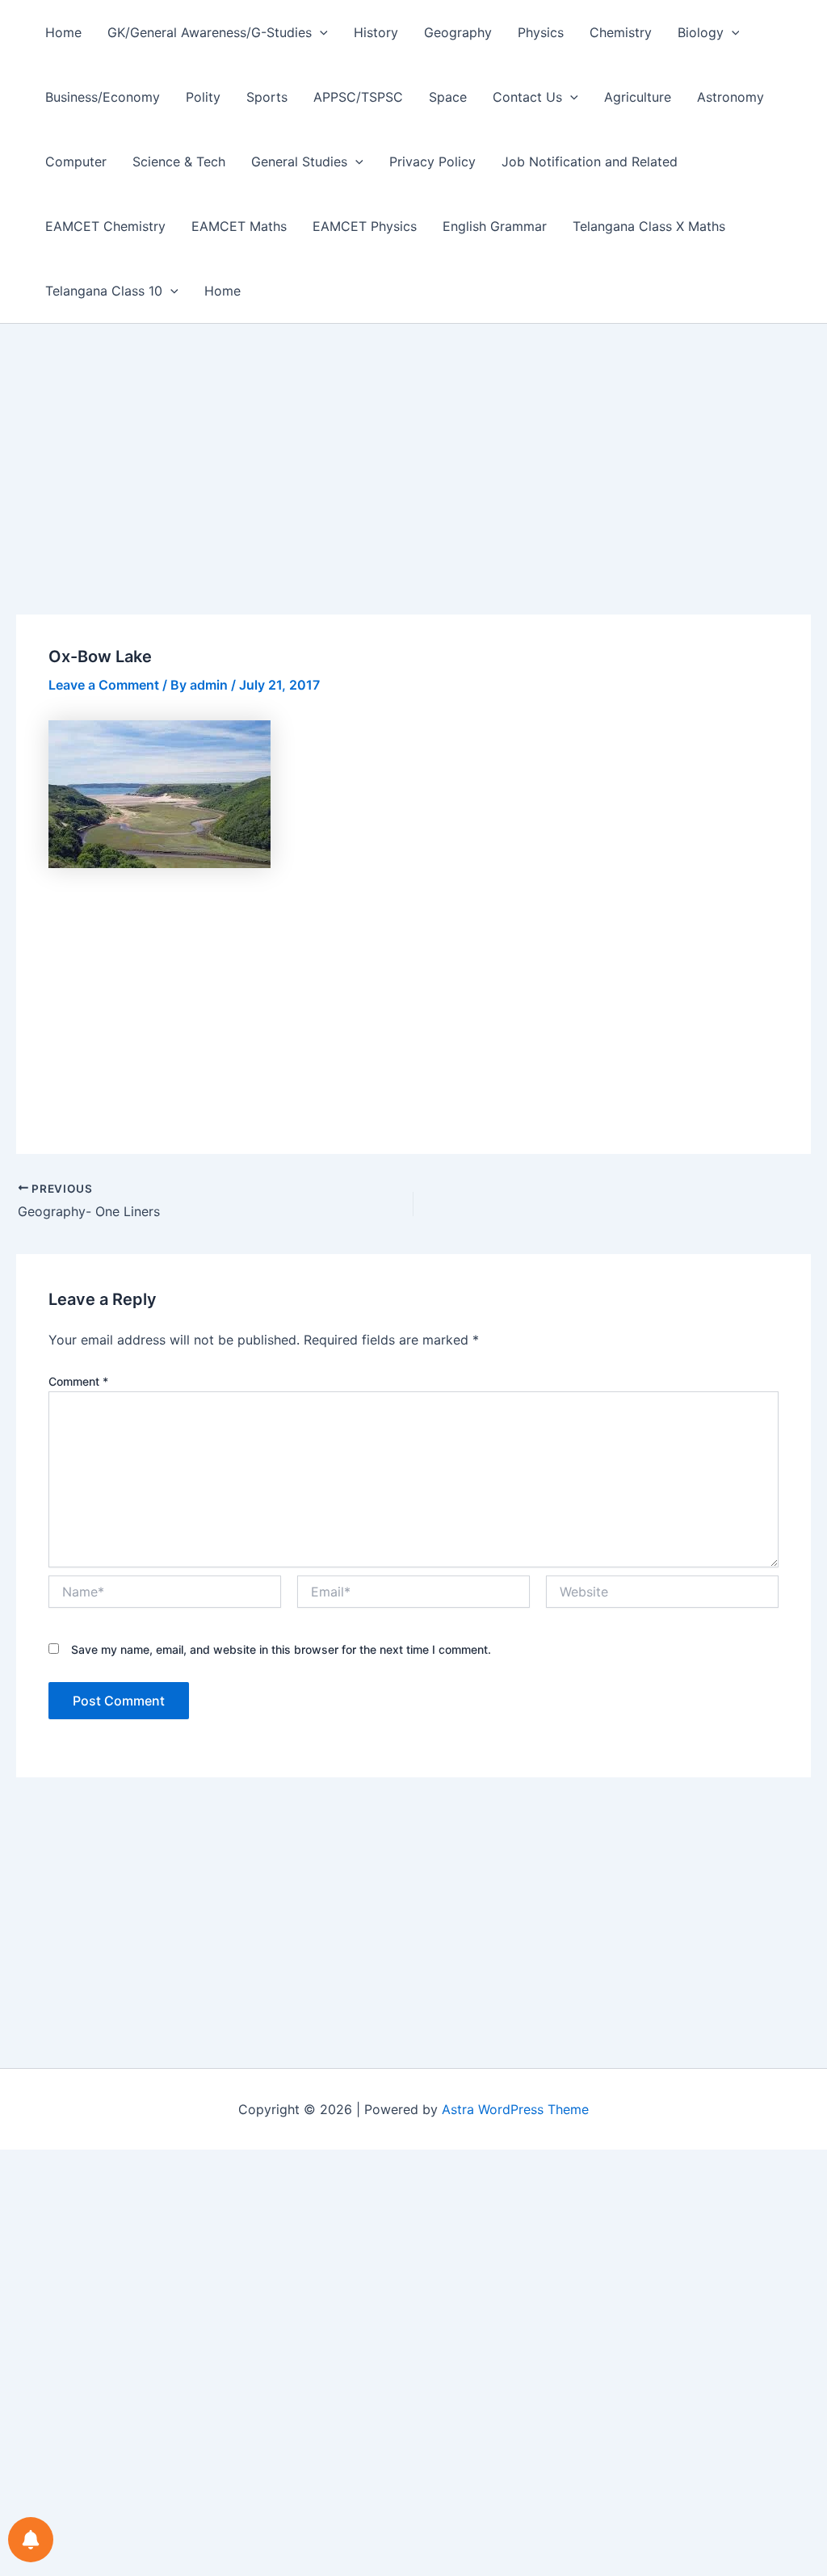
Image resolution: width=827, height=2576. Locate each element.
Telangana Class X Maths (649, 226)
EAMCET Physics (365, 226)
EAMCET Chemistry (105, 226)
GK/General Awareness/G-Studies (210, 32)
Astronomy (730, 97)
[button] (320, 32)
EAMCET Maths (239, 226)
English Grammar (495, 226)
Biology (701, 32)
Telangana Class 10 (104, 291)
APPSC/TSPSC (358, 97)
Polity (203, 97)
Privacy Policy (432, 162)
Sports (267, 97)
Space (448, 97)
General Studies (299, 162)
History (376, 32)
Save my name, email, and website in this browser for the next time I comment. (281, 1649)
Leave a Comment (104, 685)
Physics (541, 32)
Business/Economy (103, 97)
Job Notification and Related (590, 162)
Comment (78, 1381)
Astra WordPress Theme (515, 2109)
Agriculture (638, 97)
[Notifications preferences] (31, 2540)
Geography (458, 32)
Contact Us (527, 97)
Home (63, 32)
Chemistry (621, 32)
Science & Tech (179, 162)
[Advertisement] (413, 495)
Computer (76, 162)
